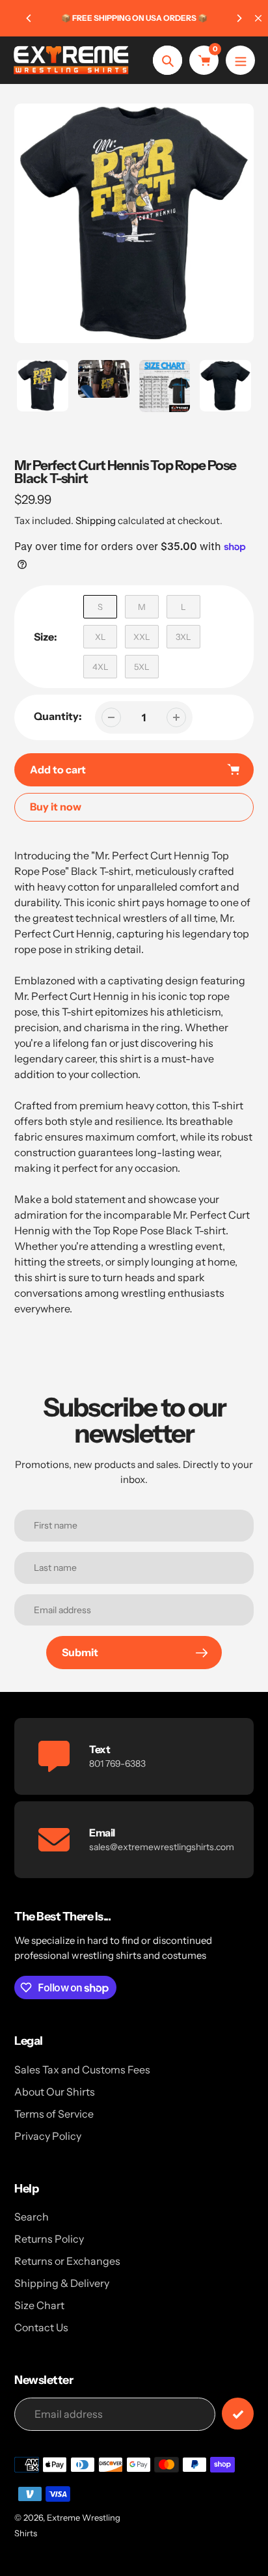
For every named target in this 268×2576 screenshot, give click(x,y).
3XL (183, 637)
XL (100, 637)
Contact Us (41, 2327)
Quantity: (58, 716)
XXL (142, 637)
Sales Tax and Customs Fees (82, 2070)
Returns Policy (49, 2239)
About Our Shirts (55, 2092)
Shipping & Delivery (62, 2283)
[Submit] (238, 2414)
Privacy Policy (48, 2136)
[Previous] (29, 18)
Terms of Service (54, 2114)
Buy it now (56, 807)
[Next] (239, 18)
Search (32, 2217)
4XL (100, 667)
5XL (142, 667)
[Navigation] (240, 60)
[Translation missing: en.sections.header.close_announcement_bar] (258, 18)
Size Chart (39, 2305)
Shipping (96, 520)
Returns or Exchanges (67, 2261)
